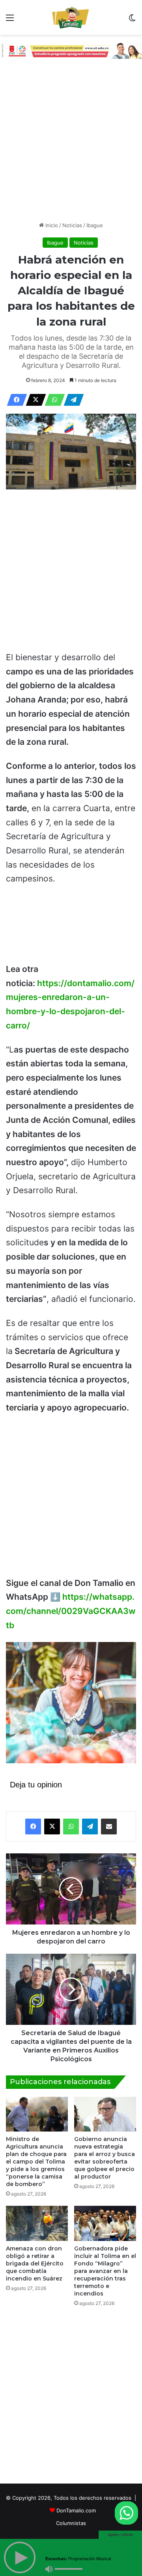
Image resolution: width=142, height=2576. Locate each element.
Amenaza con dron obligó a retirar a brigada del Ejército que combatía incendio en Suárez (35, 2263)
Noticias (72, 225)
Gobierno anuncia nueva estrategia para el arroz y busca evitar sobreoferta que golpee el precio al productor (105, 2158)
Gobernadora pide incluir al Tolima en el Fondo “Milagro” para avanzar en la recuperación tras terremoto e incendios (105, 2271)
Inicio (51, 225)
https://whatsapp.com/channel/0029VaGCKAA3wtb (71, 1611)
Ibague (95, 225)
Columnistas (71, 2523)
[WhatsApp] (52, 400)
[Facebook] (15, 400)
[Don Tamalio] (71, 17)
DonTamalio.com (76, 2510)
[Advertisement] (71, 142)
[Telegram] (71, 400)
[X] (34, 400)
